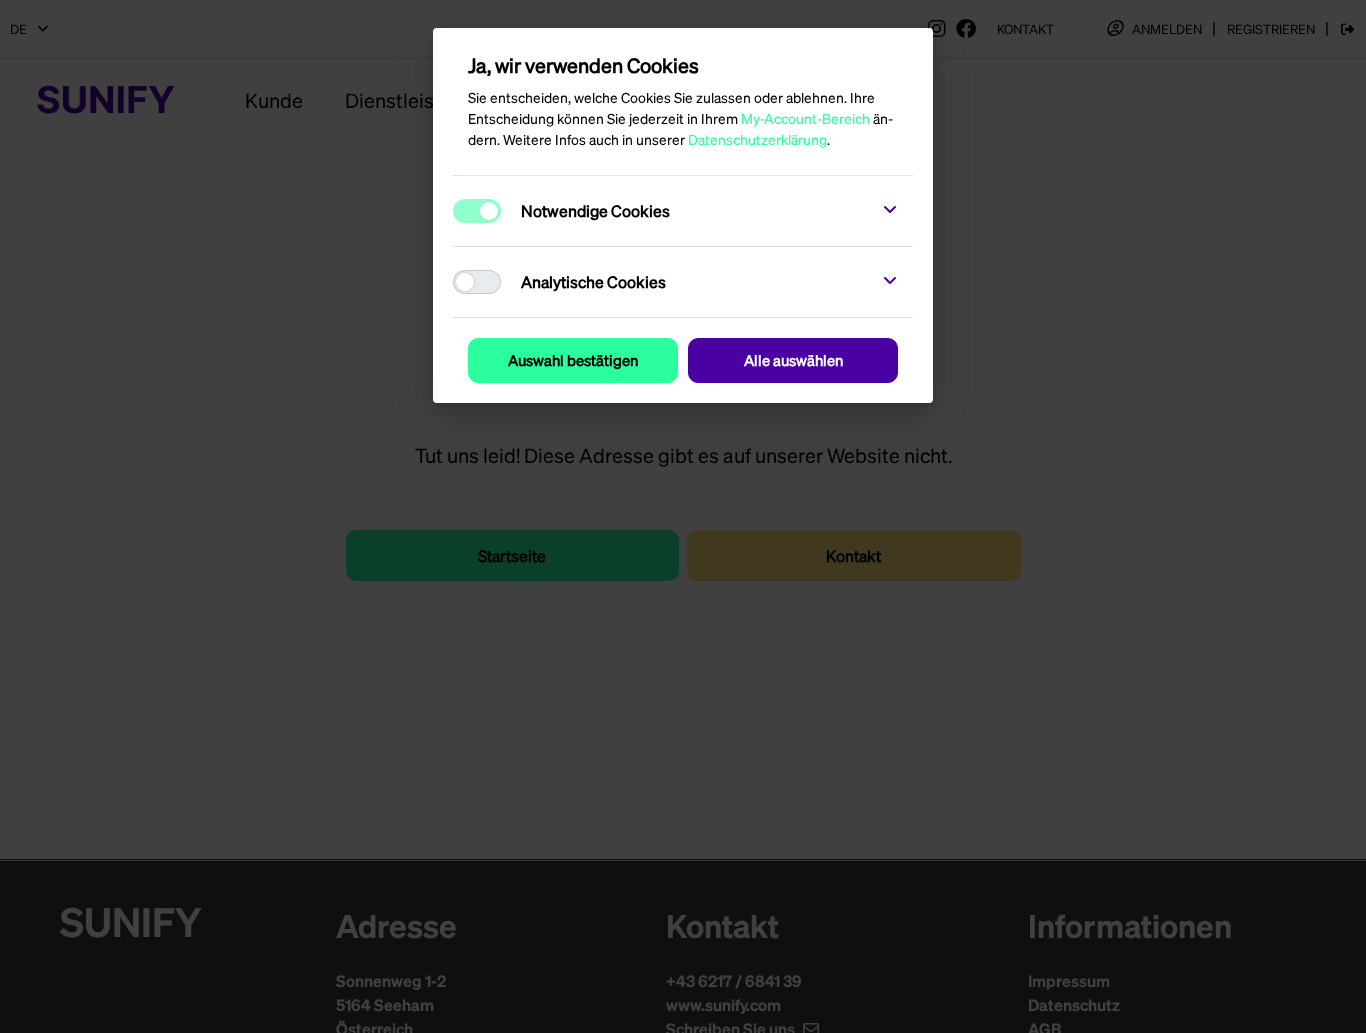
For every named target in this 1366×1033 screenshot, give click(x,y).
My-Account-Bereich (805, 118)
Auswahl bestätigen (573, 360)
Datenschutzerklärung (757, 139)
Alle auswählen (793, 360)
